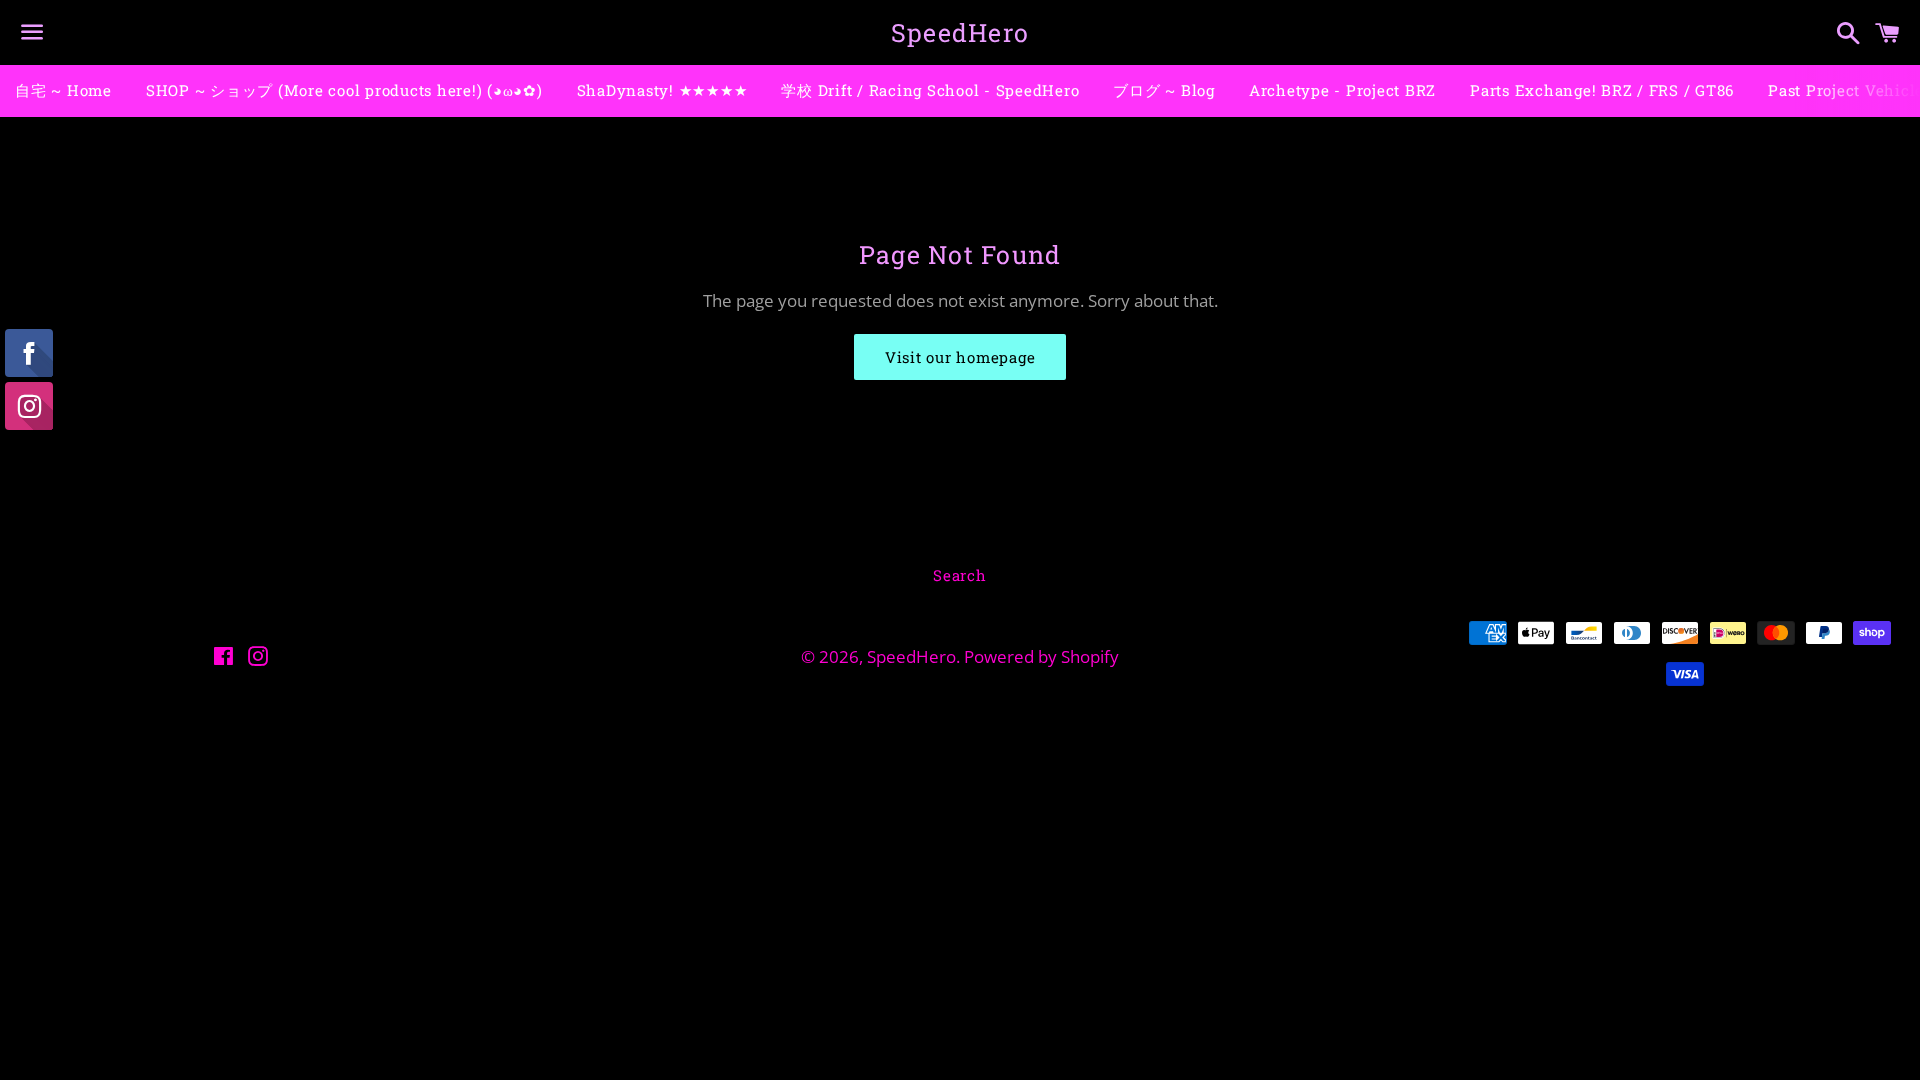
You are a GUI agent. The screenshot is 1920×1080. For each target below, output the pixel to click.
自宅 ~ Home (63, 90)
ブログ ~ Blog (1164, 90)
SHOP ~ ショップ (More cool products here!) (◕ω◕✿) (344, 90)
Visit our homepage (960, 357)
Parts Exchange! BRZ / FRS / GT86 (1602, 90)
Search (960, 575)
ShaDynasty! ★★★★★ (662, 90)
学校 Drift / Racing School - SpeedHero (930, 90)
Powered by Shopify (1041, 656)
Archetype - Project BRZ (1342, 90)
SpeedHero (960, 32)
